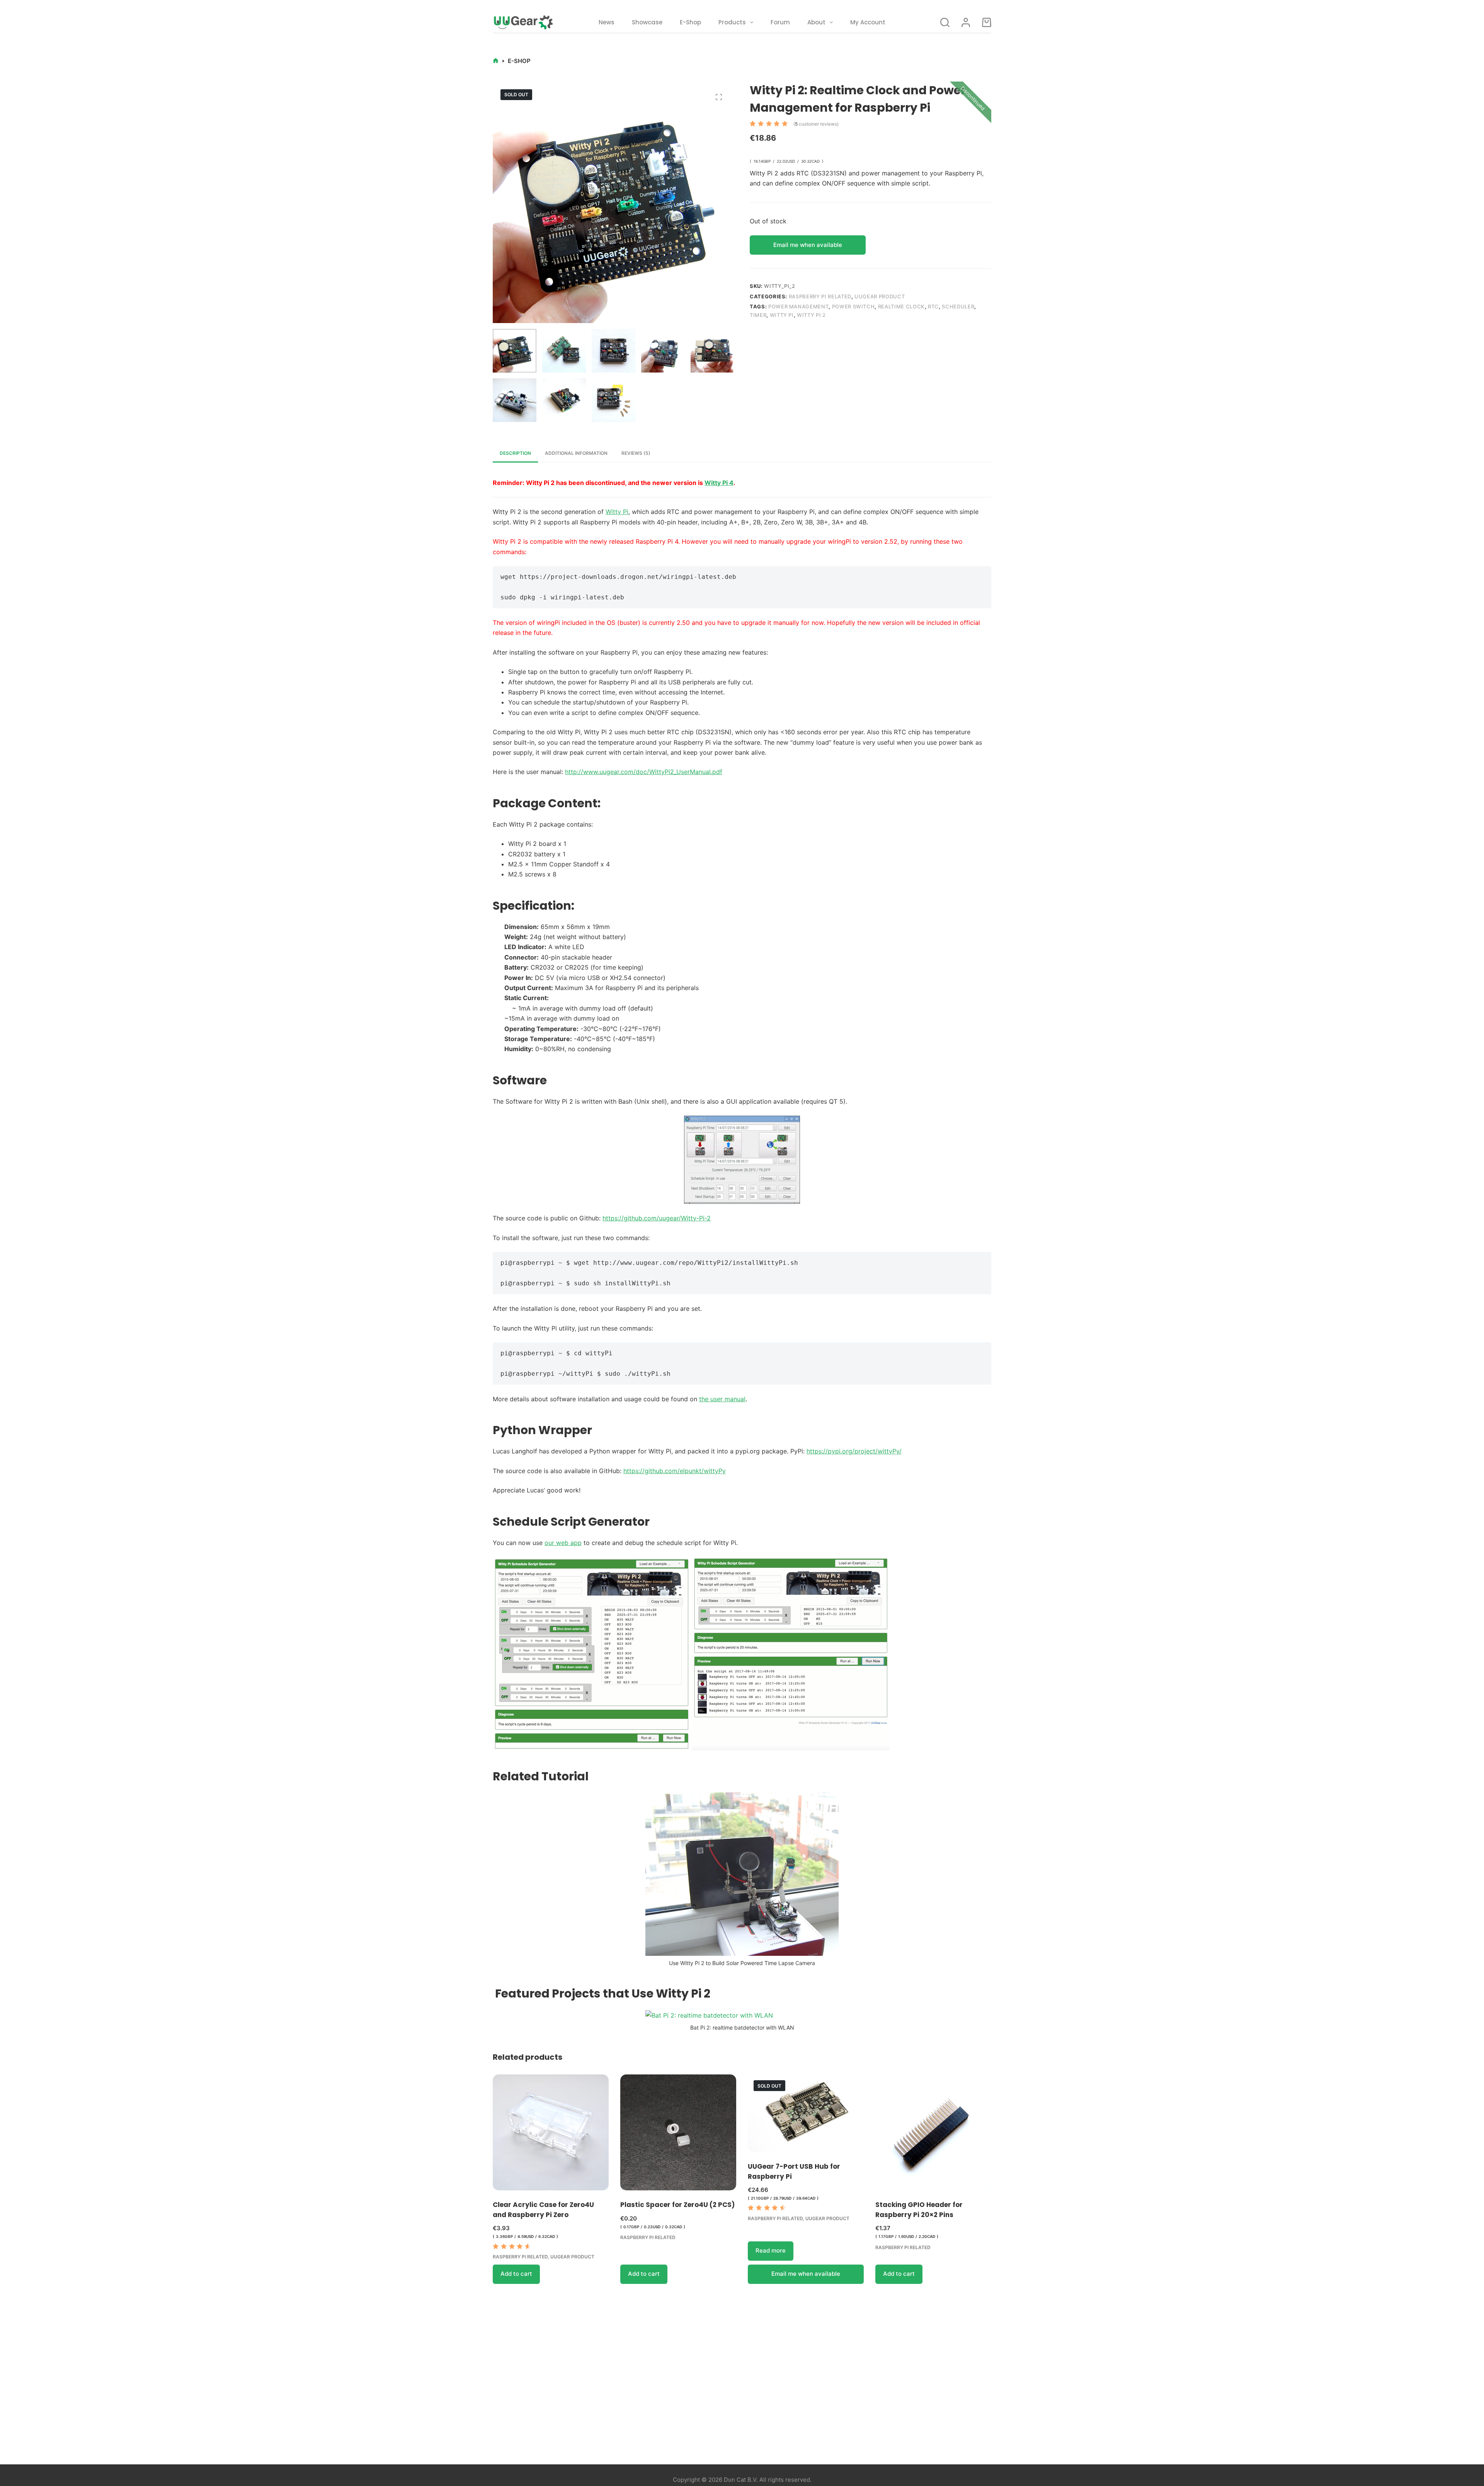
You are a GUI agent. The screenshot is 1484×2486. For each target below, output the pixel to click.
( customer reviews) (816, 124)
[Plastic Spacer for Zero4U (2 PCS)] (678, 2132)
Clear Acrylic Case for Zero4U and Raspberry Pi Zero (543, 2210)
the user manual (722, 1399)
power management (798, 306)
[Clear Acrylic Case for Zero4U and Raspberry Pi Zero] (551, 2132)
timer (758, 315)
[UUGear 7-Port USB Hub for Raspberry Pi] (806, 2113)
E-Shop (690, 22)
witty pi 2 (811, 315)
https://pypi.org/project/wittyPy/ (854, 1451)
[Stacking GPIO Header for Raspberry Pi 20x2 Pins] (933, 2132)
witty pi (782, 315)
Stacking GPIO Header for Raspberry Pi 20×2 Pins (919, 2210)
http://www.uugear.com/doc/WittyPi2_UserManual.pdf (644, 772)
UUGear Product (880, 296)
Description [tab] (515, 453)
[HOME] (496, 61)
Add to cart (516, 2274)
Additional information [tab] (576, 453)
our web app (563, 1543)
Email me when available (808, 245)
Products (732, 22)
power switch (853, 306)
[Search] (945, 22)
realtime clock (901, 306)
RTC (933, 306)
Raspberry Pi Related (820, 296)
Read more (771, 2250)
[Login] (966, 22)
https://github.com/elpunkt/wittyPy (675, 1471)
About (816, 22)
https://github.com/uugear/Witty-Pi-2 (657, 1218)
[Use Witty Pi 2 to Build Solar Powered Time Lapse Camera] (742, 1873)
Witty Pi (617, 512)
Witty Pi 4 (719, 483)
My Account (868, 22)
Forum (780, 22)
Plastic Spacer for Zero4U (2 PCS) (677, 2205)
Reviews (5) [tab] (636, 453)
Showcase (647, 22)
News (607, 22)
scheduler (958, 306)
